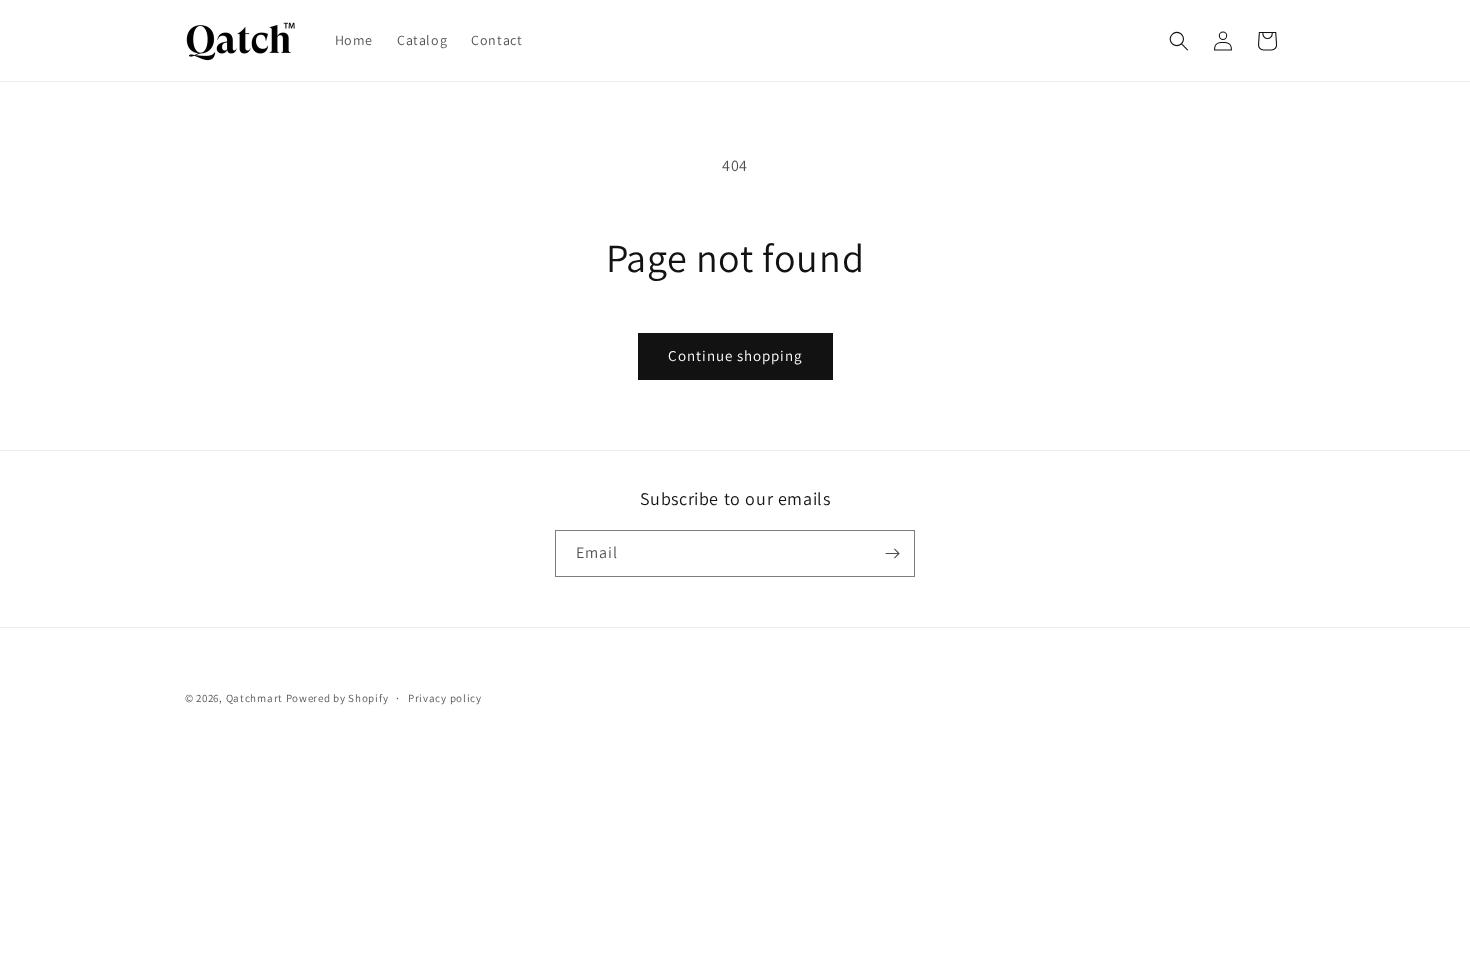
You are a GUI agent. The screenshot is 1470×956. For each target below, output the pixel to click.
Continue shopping (735, 355)
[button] (1179, 41)
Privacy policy (445, 698)
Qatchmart (254, 698)
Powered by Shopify (337, 698)
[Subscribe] (892, 553)
